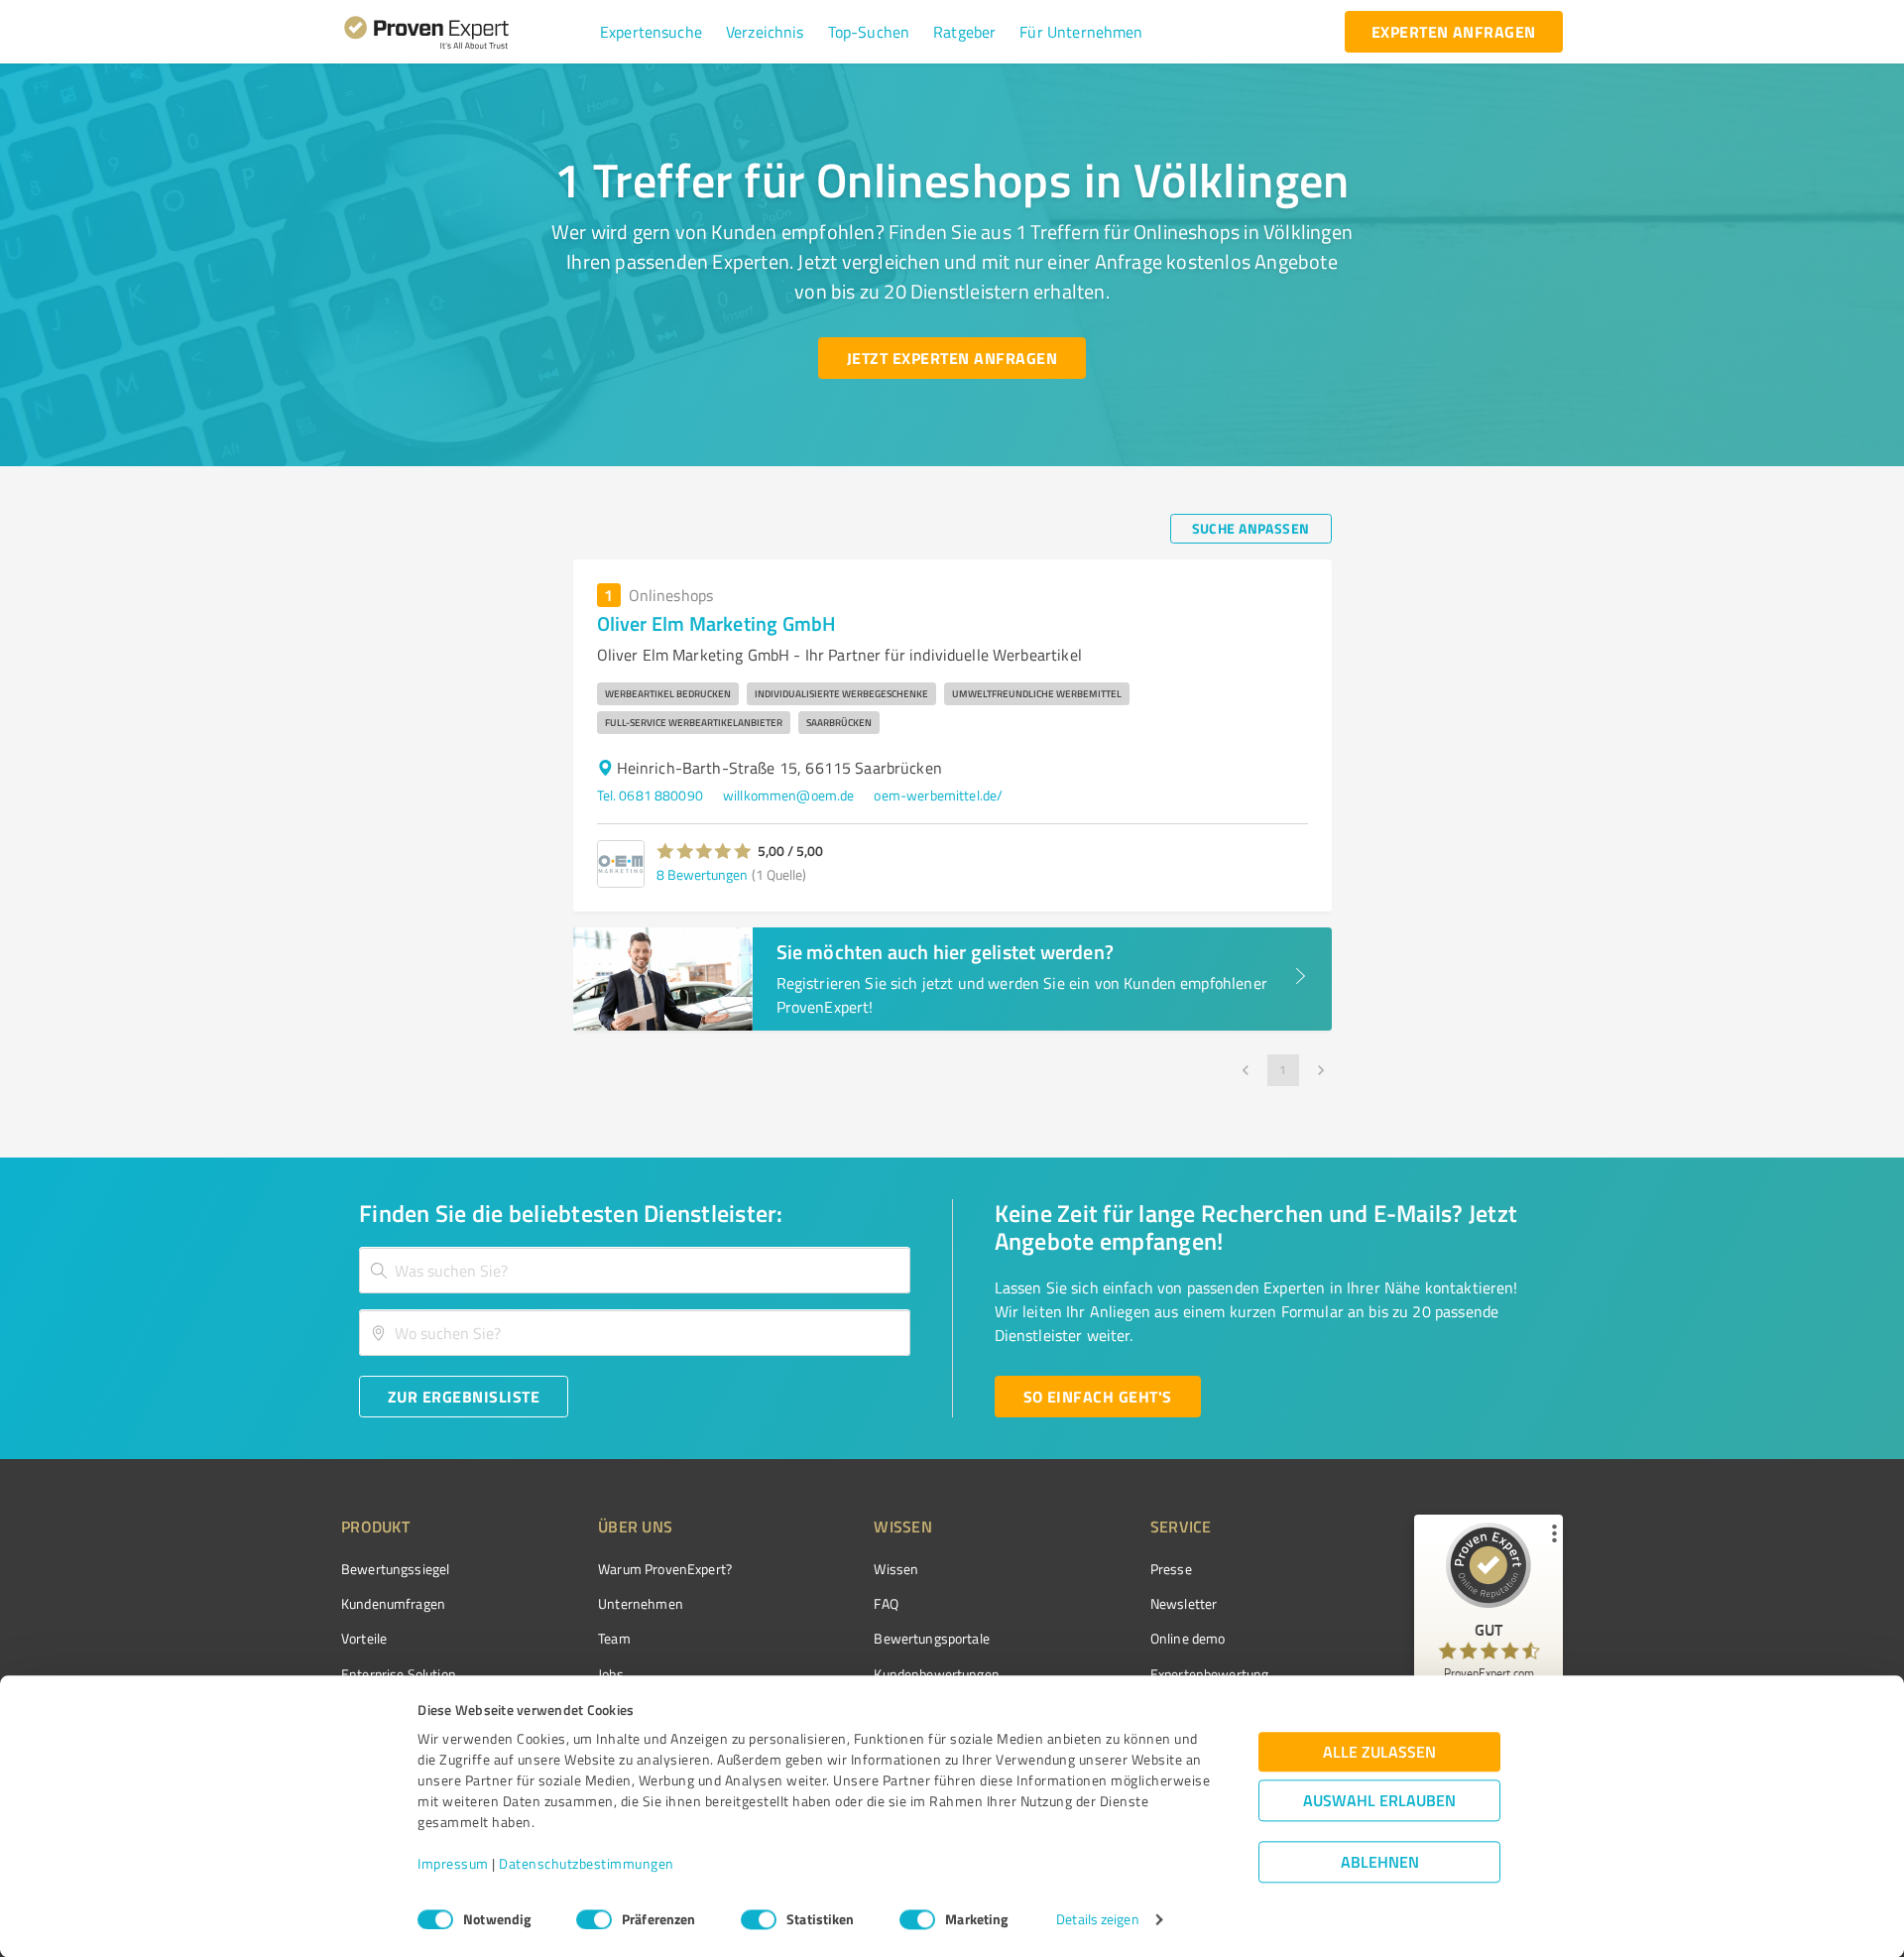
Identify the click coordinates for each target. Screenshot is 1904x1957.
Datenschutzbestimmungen (587, 1864)
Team (614, 1638)
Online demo (1188, 1638)
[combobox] (635, 1270)
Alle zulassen (1379, 1752)
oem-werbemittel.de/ (938, 795)
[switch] (594, 1919)
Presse (1171, 1569)
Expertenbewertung (1210, 1674)
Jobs (611, 1674)
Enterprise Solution (399, 1674)
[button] (651, 32)
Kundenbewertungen (937, 1674)
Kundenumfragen (393, 1603)
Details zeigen (1097, 1920)
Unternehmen (641, 1603)
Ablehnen (1380, 1862)
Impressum (453, 1864)
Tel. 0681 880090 (650, 795)
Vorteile (364, 1638)
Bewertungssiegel (395, 1569)
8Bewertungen (702, 874)
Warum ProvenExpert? (665, 1569)
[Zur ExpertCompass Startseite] (467, 32)
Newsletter (1184, 1603)
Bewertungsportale (932, 1638)
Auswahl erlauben (1379, 1801)
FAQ (886, 1603)
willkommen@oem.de (789, 795)
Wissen (896, 1569)
